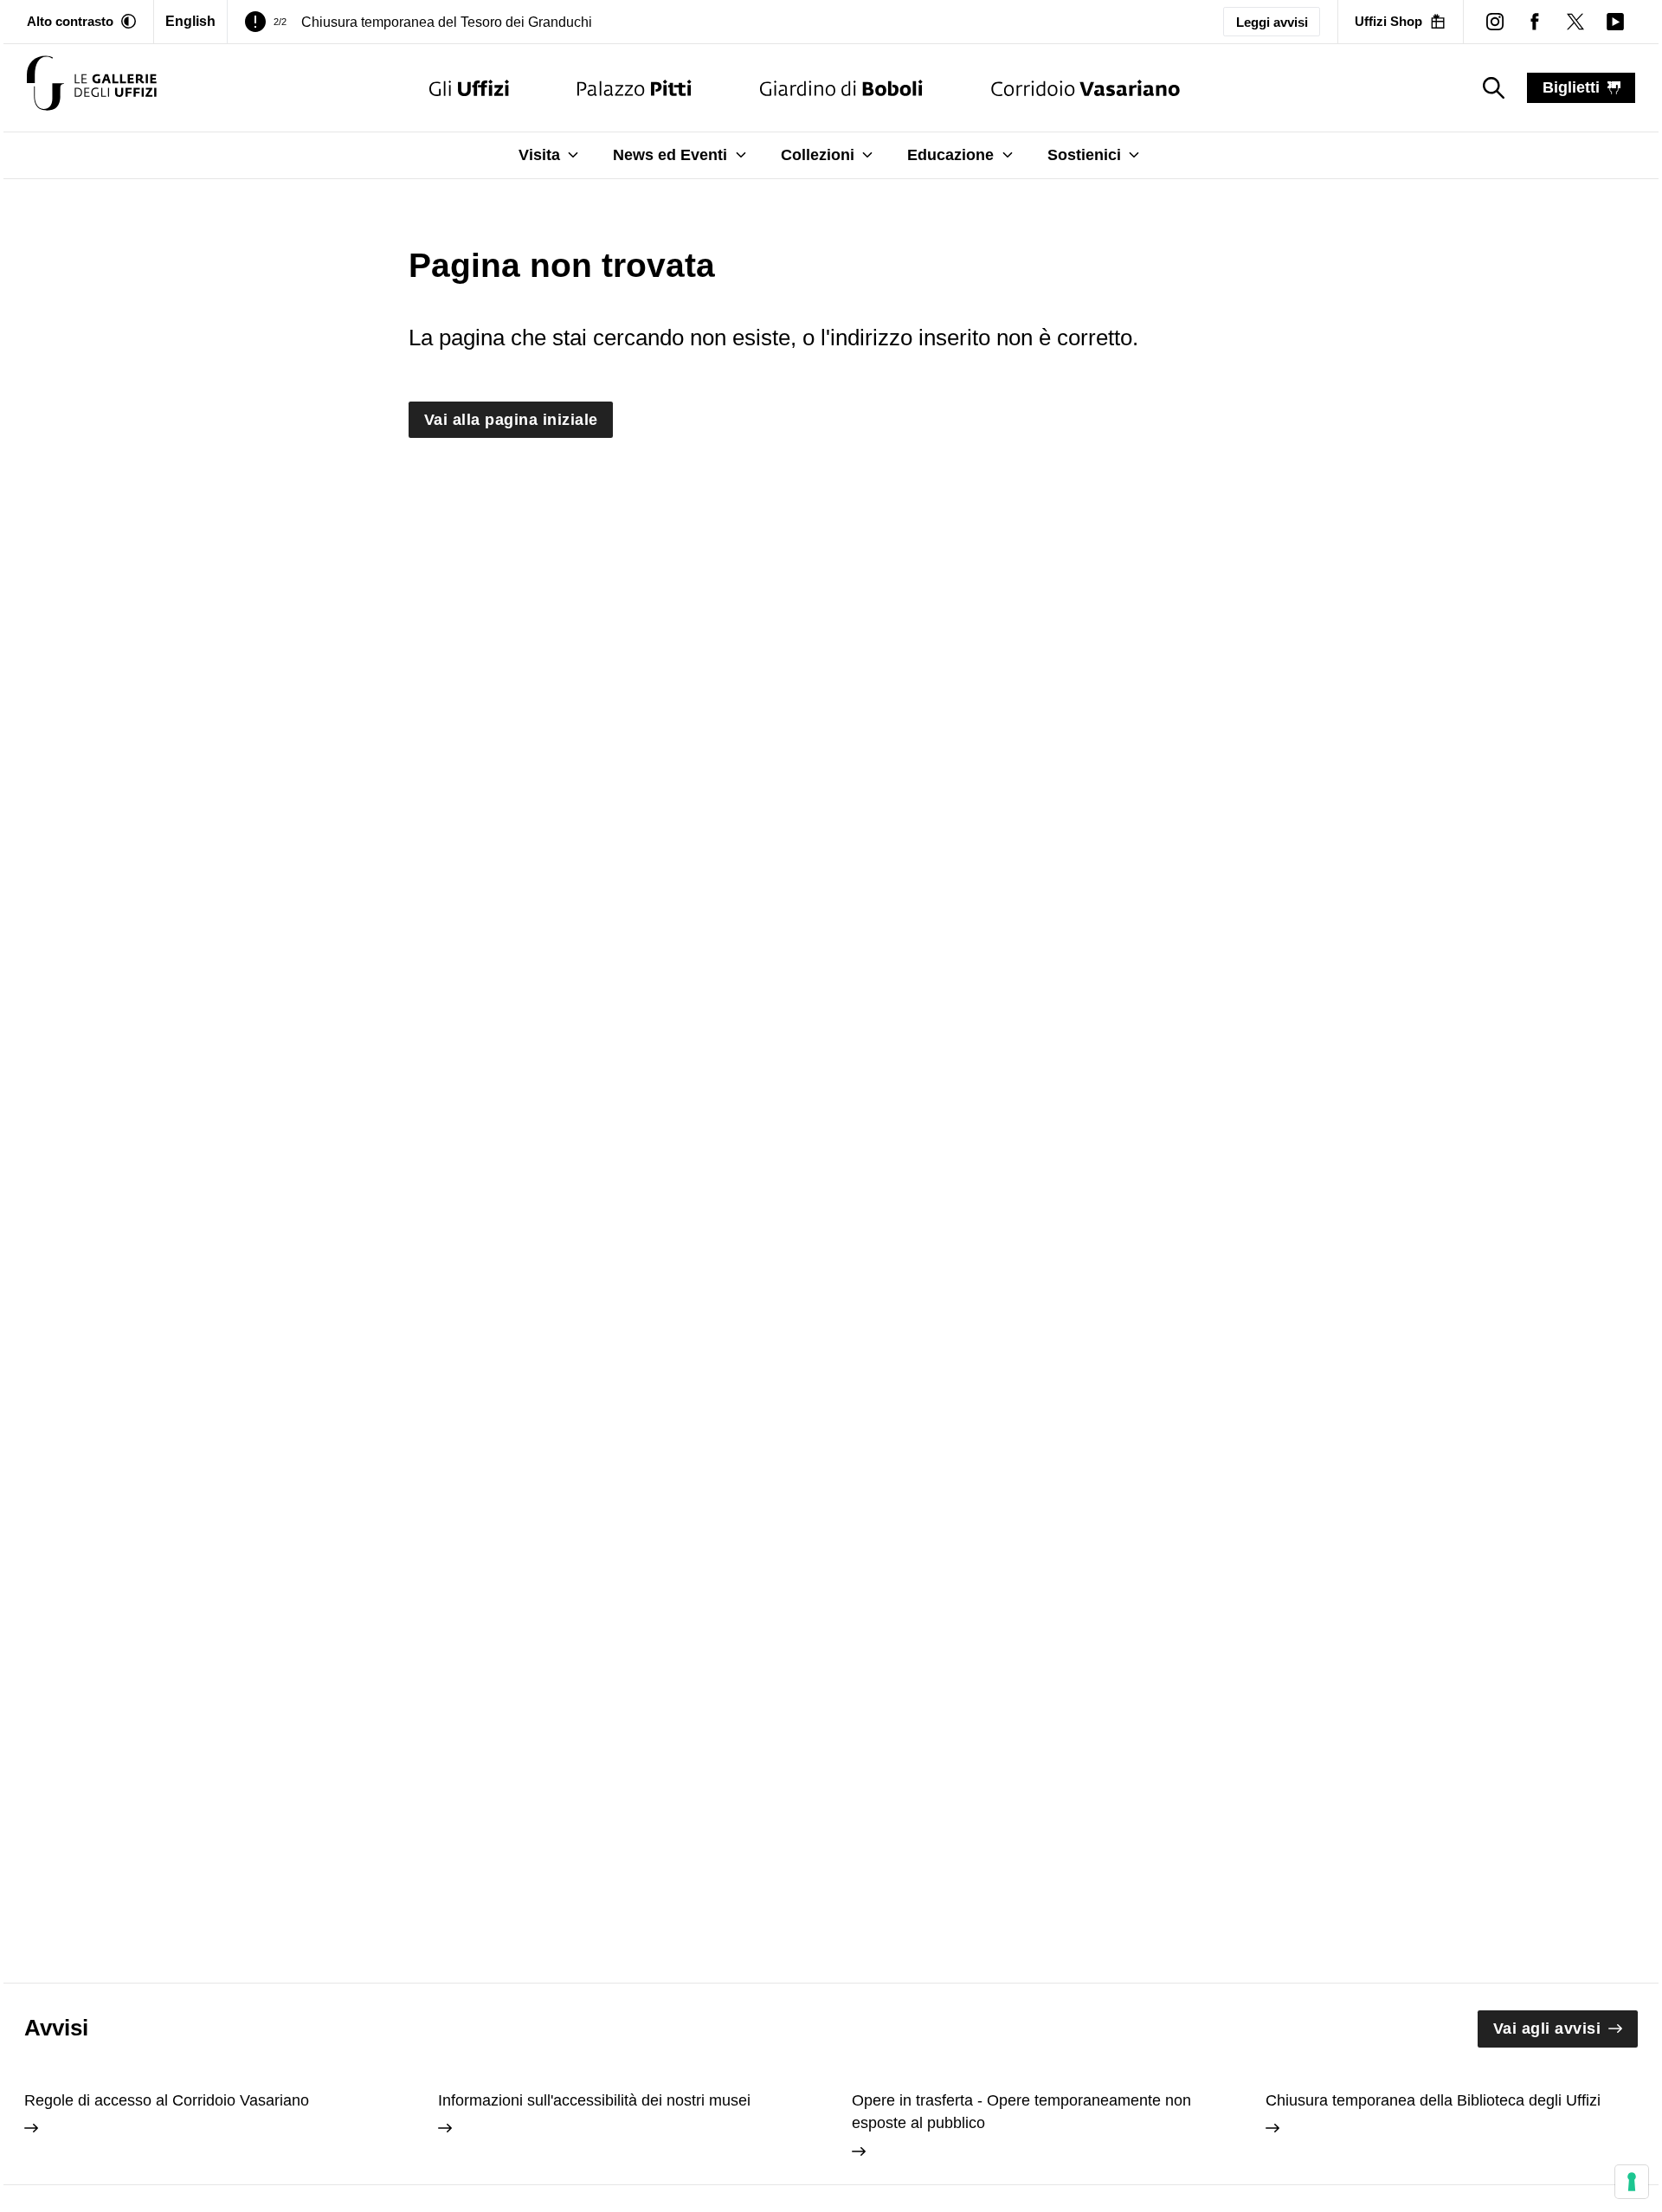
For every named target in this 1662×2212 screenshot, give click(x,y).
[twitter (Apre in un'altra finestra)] (1575, 22)
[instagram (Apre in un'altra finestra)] (1495, 22)
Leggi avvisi (1272, 22)
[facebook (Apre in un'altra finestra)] (1535, 22)
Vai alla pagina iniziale (511, 420)
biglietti (1571, 87)
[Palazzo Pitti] (634, 88)
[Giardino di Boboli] (841, 88)
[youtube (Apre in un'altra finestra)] (1615, 22)
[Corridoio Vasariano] (1085, 88)
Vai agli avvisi (1547, 2029)
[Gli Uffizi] (469, 88)
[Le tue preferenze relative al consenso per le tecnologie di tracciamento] (1632, 2182)
